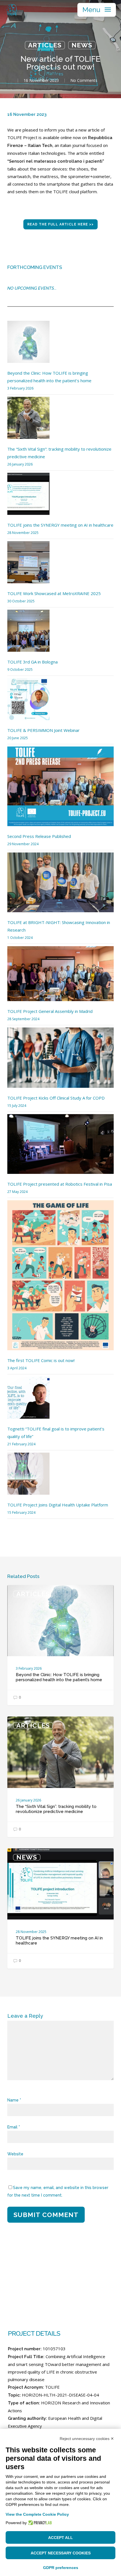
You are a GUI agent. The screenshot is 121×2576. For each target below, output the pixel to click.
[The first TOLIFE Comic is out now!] (60, 1278)
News (82, 45)
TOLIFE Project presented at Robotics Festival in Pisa (60, 1184)
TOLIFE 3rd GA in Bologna (33, 662)
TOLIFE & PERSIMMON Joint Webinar (43, 730)
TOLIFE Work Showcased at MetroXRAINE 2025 (54, 593)
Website (15, 2154)
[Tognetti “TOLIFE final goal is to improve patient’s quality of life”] (28, 1401)
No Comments (84, 80)
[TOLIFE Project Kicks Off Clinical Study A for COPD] (60, 1061)
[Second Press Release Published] (60, 790)
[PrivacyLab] (39, 2523)
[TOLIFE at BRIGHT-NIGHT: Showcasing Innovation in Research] (60, 886)
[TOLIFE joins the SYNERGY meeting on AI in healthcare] (28, 497)
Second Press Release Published (39, 836)
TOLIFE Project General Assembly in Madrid (50, 1011)
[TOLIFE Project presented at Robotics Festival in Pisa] (60, 1147)
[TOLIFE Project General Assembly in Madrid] (60, 977)
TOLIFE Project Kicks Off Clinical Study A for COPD (56, 1098)
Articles (45, 45)
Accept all (60, 2538)
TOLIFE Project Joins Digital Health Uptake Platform (58, 1505)
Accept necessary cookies (61, 2553)
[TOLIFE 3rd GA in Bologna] (28, 634)
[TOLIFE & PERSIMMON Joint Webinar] (28, 702)
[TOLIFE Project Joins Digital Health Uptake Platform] (28, 1477)
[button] (97, 10)
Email (14, 2127)
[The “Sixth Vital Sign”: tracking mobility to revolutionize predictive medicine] (28, 421)
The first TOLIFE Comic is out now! (41, 1360)
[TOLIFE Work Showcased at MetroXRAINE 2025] (28, 565)
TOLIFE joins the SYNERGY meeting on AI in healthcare (60, 525)
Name (14, 2100)
